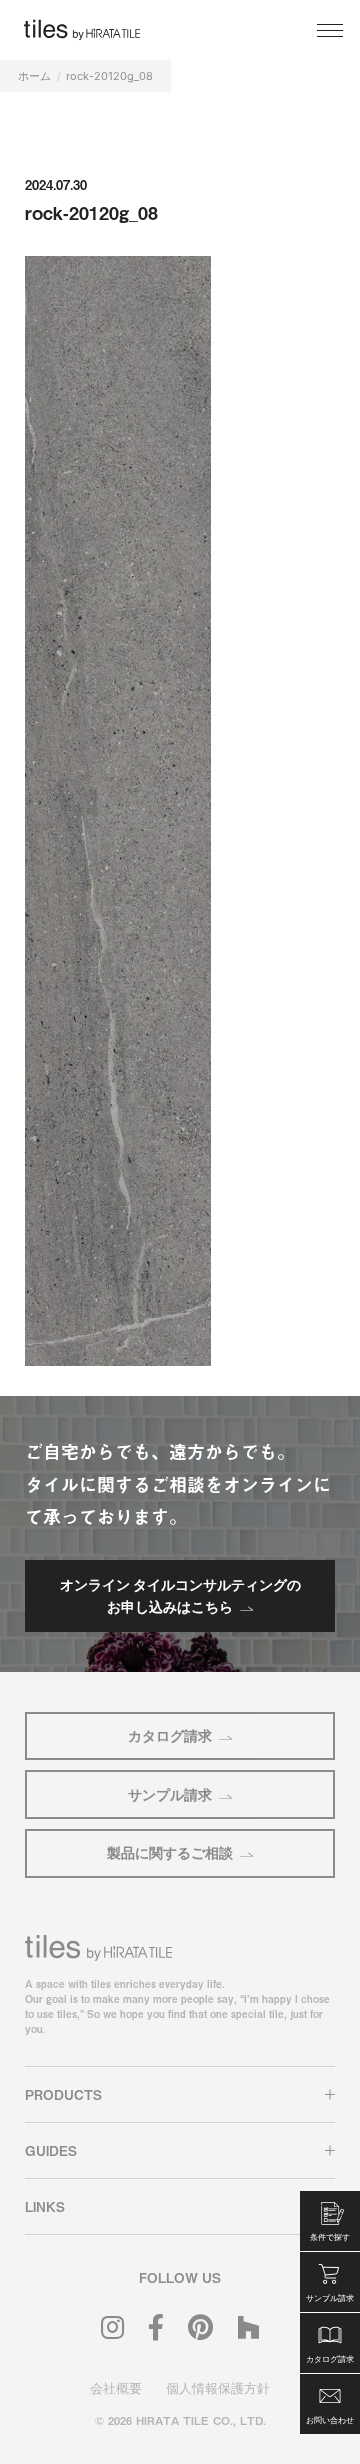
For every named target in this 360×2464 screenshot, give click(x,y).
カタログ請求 (170, 1735)
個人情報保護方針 (218, 2388)
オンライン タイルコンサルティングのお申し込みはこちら (180, 1595)
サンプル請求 (170, 1794)
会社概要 (116, 2388)
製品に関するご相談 (170, 1852)
